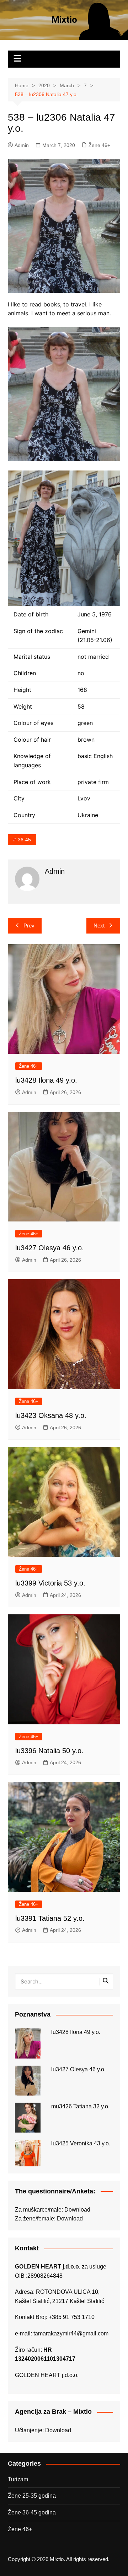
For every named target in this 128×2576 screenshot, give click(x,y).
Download (77, 2210)
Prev (29, 926)
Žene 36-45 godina (32, 2512)
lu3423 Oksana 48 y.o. (51, 1415)
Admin (22, 145)
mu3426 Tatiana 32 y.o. (80, 2106)
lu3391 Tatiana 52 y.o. (50, 1918)
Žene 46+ (99, 145)
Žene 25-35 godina (32, 2496)
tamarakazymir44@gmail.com (71, 2333)
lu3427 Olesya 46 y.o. (50, 1248)
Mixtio (64, 20)
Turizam (18, 2479)
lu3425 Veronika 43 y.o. (81, 2143)
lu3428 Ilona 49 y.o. (46, 1080)
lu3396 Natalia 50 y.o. (49, 1751)
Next (99, 926)
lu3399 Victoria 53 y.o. (50, 1583)
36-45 (24, 840)
